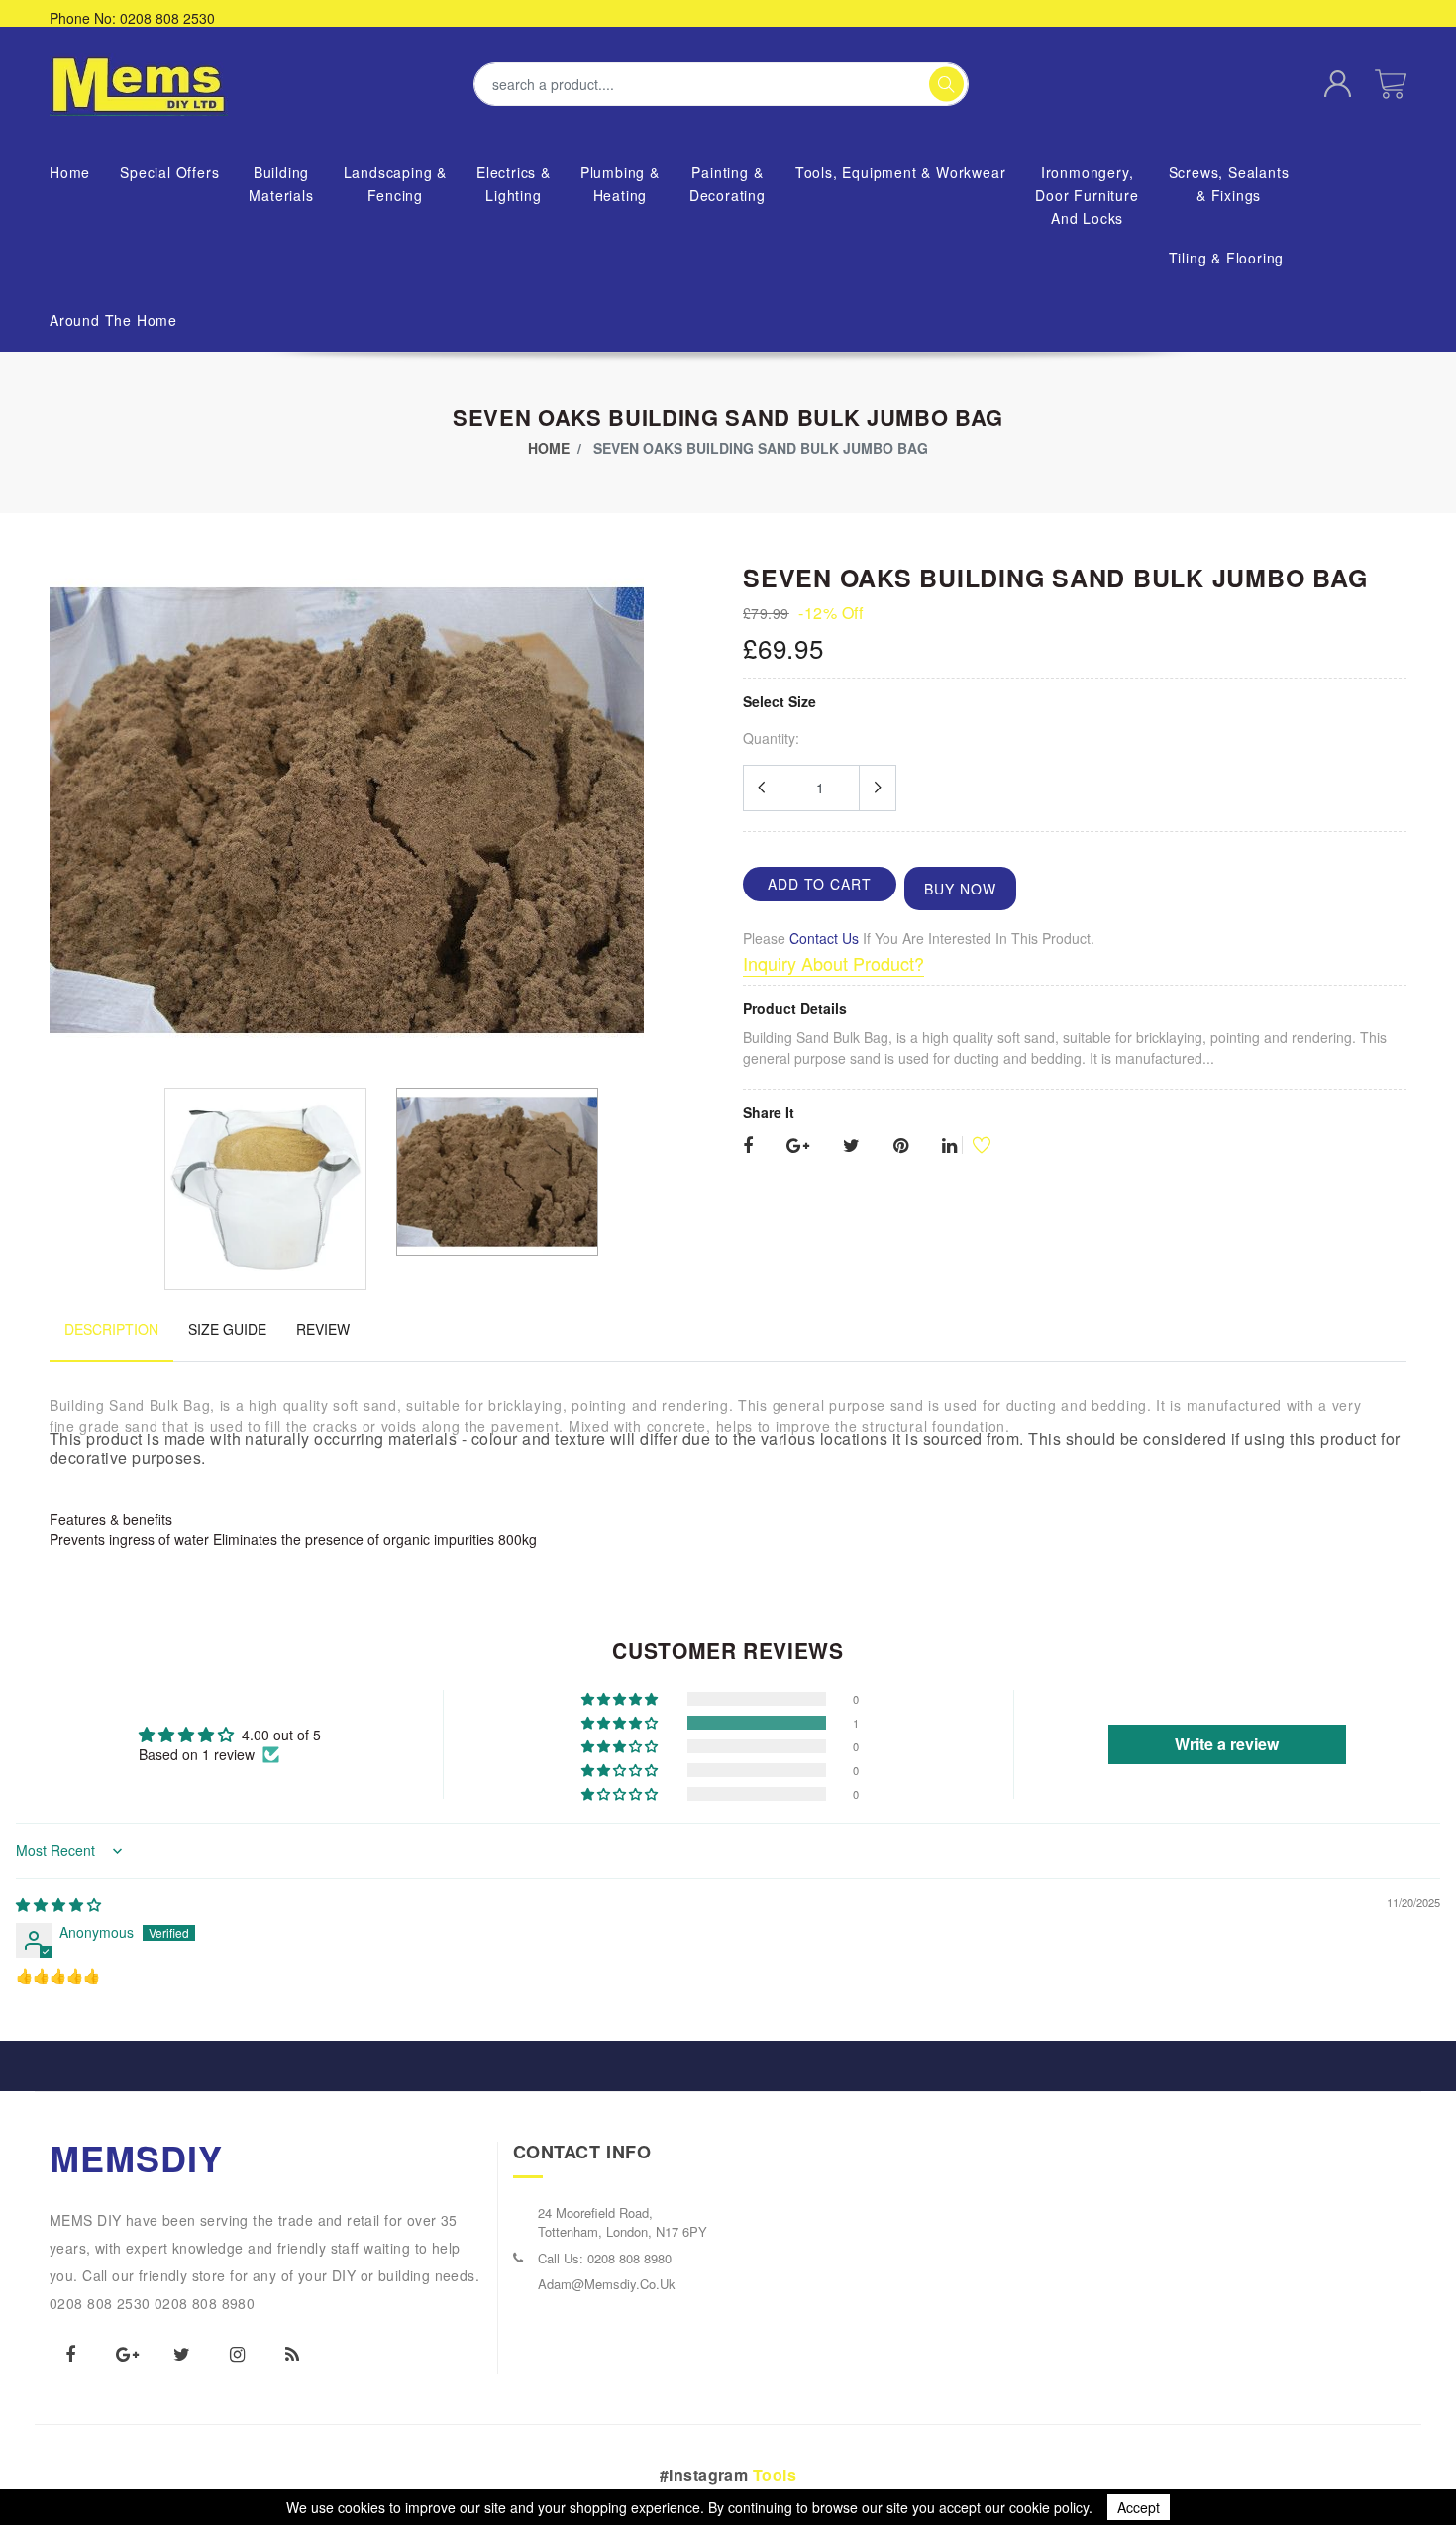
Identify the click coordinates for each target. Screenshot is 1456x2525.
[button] (621, 1723)
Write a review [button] (1227, 1744)
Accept (1139, 2507)
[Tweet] (851, 1146)
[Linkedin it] (949, 1146)
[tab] (111, 1340)
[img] (58, 1904)
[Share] (748, 1146)
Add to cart (820, 884)
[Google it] (798, 1146)
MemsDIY (137, 2157)
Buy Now (960, 889)
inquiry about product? (833, 963)
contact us (824, 938)
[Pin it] (901, 1146)
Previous (60, 817)
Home (549, 448)
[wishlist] (974, 1145)
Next (702, 817)
